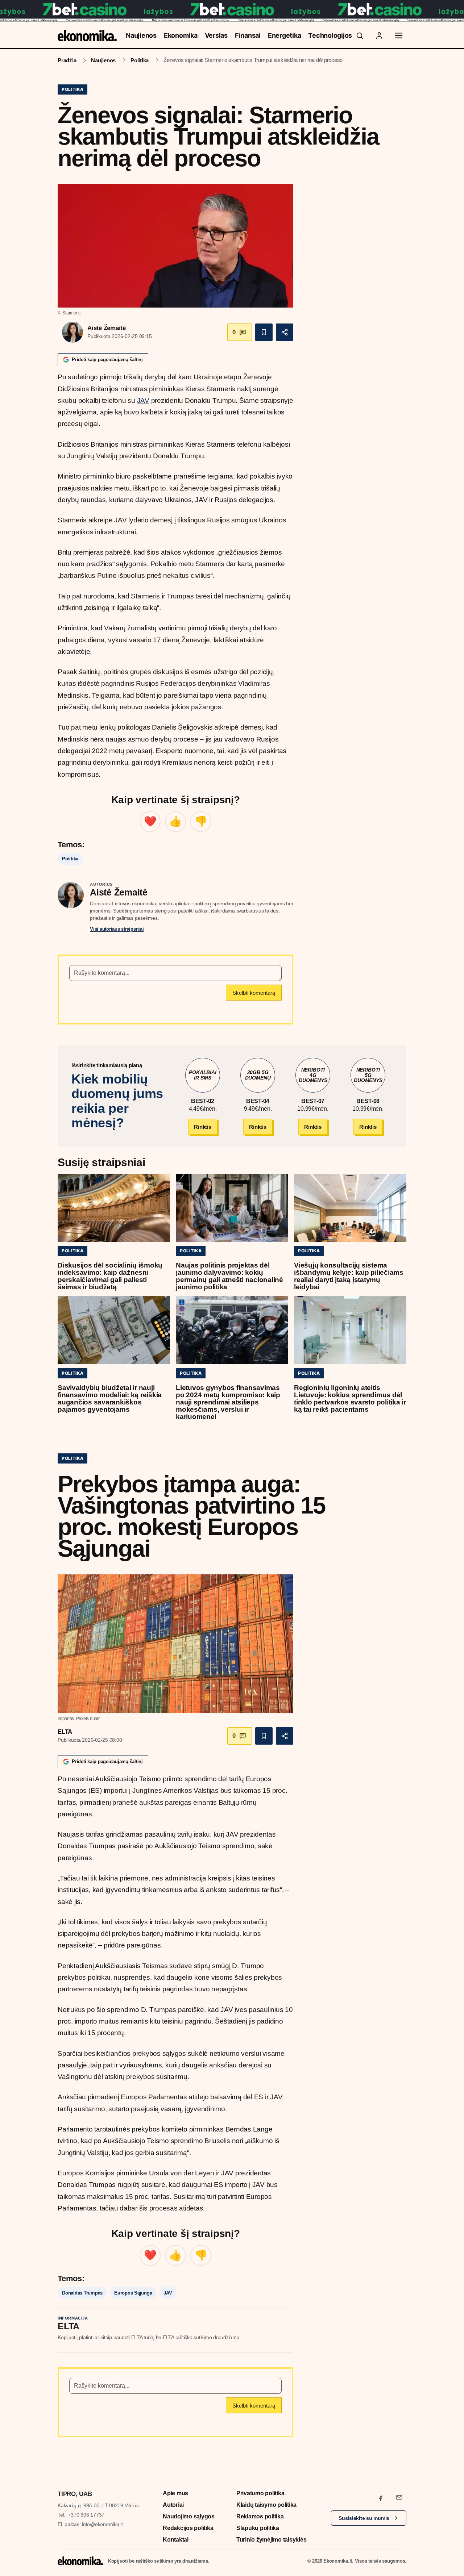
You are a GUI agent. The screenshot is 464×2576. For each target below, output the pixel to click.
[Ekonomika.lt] (87, 35)
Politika (140, 60)
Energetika (285, 35)
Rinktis (202, 1127)
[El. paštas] (399, 2497)
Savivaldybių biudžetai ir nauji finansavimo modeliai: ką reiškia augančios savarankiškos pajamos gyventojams (110, 1398)
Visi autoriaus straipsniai (117, 929)
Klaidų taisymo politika (266, 2505)
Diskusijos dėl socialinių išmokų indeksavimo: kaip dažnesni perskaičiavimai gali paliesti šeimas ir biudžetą (110, 1276)
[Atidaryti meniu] (399, 36)
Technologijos (330, 35)
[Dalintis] (285, 332)
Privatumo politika (260, 2493)
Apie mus (175, 2493)
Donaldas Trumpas (82, 2293)
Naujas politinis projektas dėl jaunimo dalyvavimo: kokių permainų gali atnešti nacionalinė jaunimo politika (229, 1276)
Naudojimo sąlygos (189, 2516)
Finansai (248, 35)
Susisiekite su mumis (364, 2518)
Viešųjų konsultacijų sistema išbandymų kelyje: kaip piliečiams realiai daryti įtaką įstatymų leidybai (349, 1276)
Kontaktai (176, 2540)
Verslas (216, 35)
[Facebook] (381, 2497)
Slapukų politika (258, 2528)
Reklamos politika (260, 2516)
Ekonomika (181, 35)
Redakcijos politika (188, 2528)
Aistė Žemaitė (107, 328)
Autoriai (173, 2505)
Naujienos (141, 35)
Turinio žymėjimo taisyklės (272, 2540)
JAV (143, 400)
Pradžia (67, 60)
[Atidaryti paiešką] (360, 36)
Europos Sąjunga (133, 2293)
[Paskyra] (379, 36)
